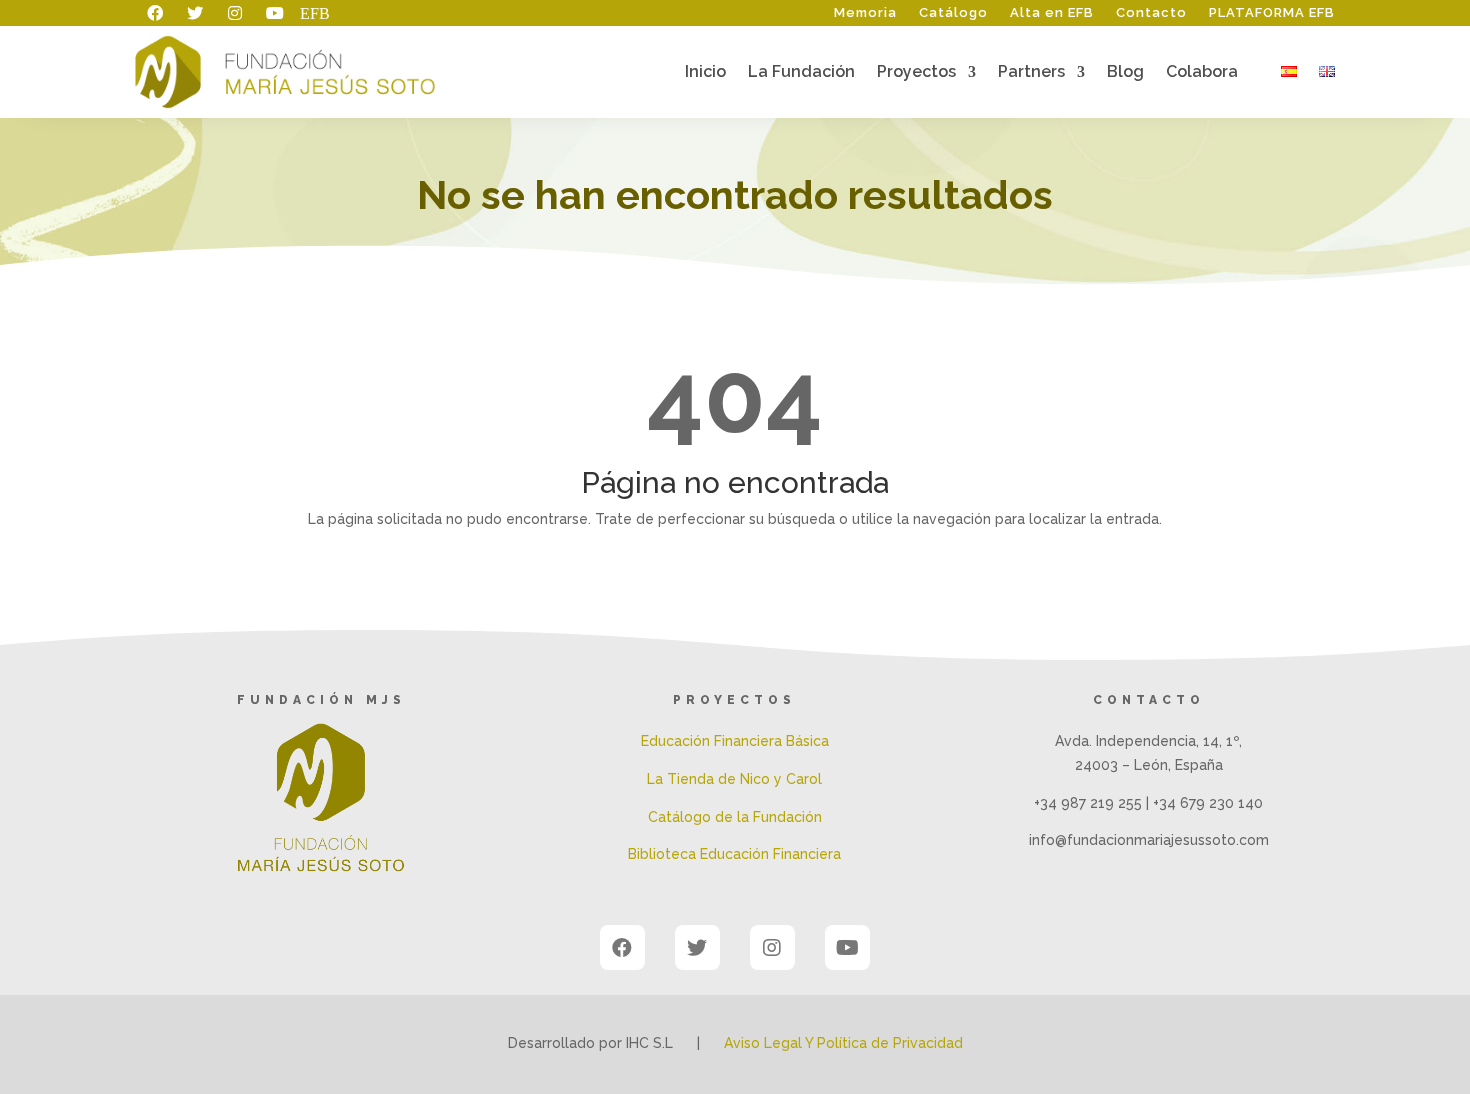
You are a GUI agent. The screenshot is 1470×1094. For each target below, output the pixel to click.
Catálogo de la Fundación (735, 817)
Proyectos (916, 73)
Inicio (705, 73)
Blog (1125, 73)
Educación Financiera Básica (735, 741)
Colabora (1202, 73)
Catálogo (953, 13)
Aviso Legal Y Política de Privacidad (843, 1043)
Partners (1031, 73)
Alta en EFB (1052, 13)
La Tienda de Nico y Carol (734, 779)
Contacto (1151, 13)
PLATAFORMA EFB (1272, 13)
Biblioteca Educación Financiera (734, 854)
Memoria (865, 13)
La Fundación (801, 73)
